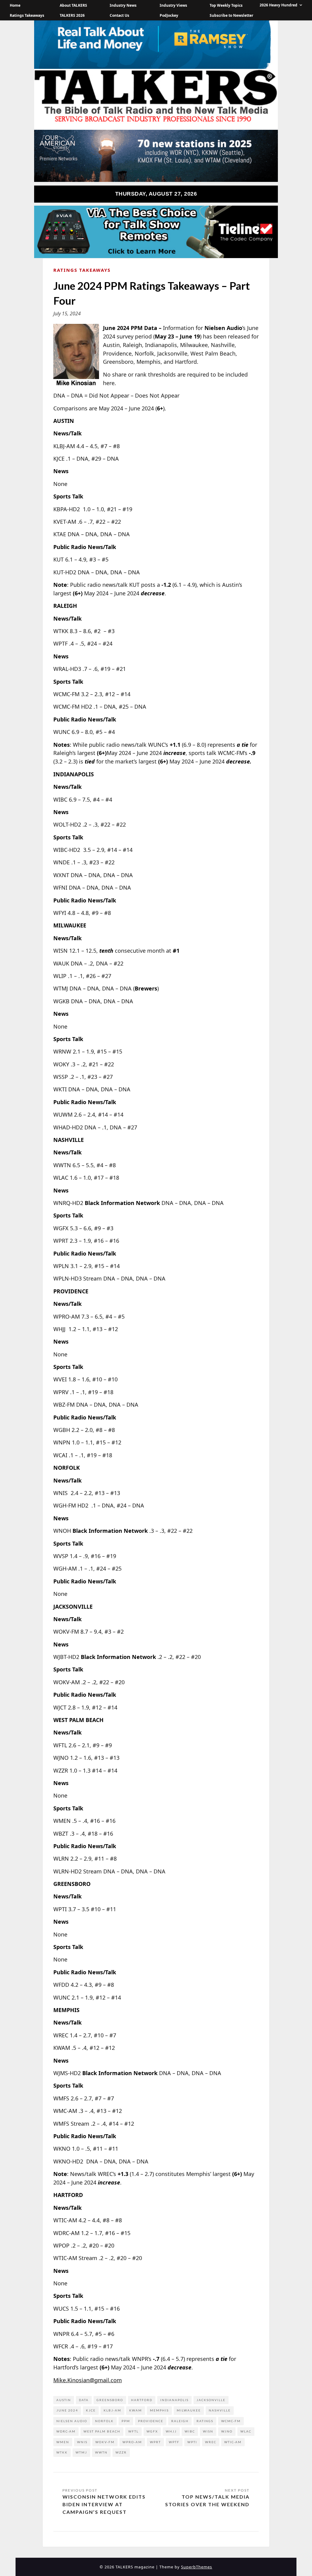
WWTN (101, 2452)
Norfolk (104, 2421)
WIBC (190, 2431)
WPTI (192, 2442)
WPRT (155, 2442)
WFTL (133, 2431)
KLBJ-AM (112, 2410)
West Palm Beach (102, 2431)
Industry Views (173, 5)
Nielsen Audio (72, 2421)
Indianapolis (174, 2400)
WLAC (246, 2431)
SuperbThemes (197, 2567)
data (84, 2400)
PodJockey (169, 15)
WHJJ (171, 2431)
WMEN (63, 2442)
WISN (208, 2431)
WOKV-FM (105, 2442)
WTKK (62, 2452)
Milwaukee (189, 2410)
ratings (205, 2421)
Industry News (123, 5)
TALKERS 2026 (72, 15)
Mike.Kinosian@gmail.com (88, 2380)
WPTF (174, 2442)
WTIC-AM (233, 2442)
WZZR (121, 2452)
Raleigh (180, 2421)
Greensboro (110, 2400)
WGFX (152, 2431)
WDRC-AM (66, 2431)
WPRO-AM (132, 2442)
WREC (211, 2442)
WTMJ (81, 2452)
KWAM (136, 2410)
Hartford (142, 2400)
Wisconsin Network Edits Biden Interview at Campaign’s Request (104, 2504)
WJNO (227, 2431)
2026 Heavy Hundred (278, 5)
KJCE (91, 2410)
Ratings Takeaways (27, 15)
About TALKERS (73, 5)
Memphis (159, 2410)
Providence (151, 2421)
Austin (64, 2400)
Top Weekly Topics (226, 5)
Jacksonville (211, 2400)
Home (15, 5)
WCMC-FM (231, 2421)
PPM (126, 2421)
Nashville (220, 2410)
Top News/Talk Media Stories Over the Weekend (207, 2500)
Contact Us (119, 15)
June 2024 (67, 2410)
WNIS (82, 2442)
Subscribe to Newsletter (231, 15)
